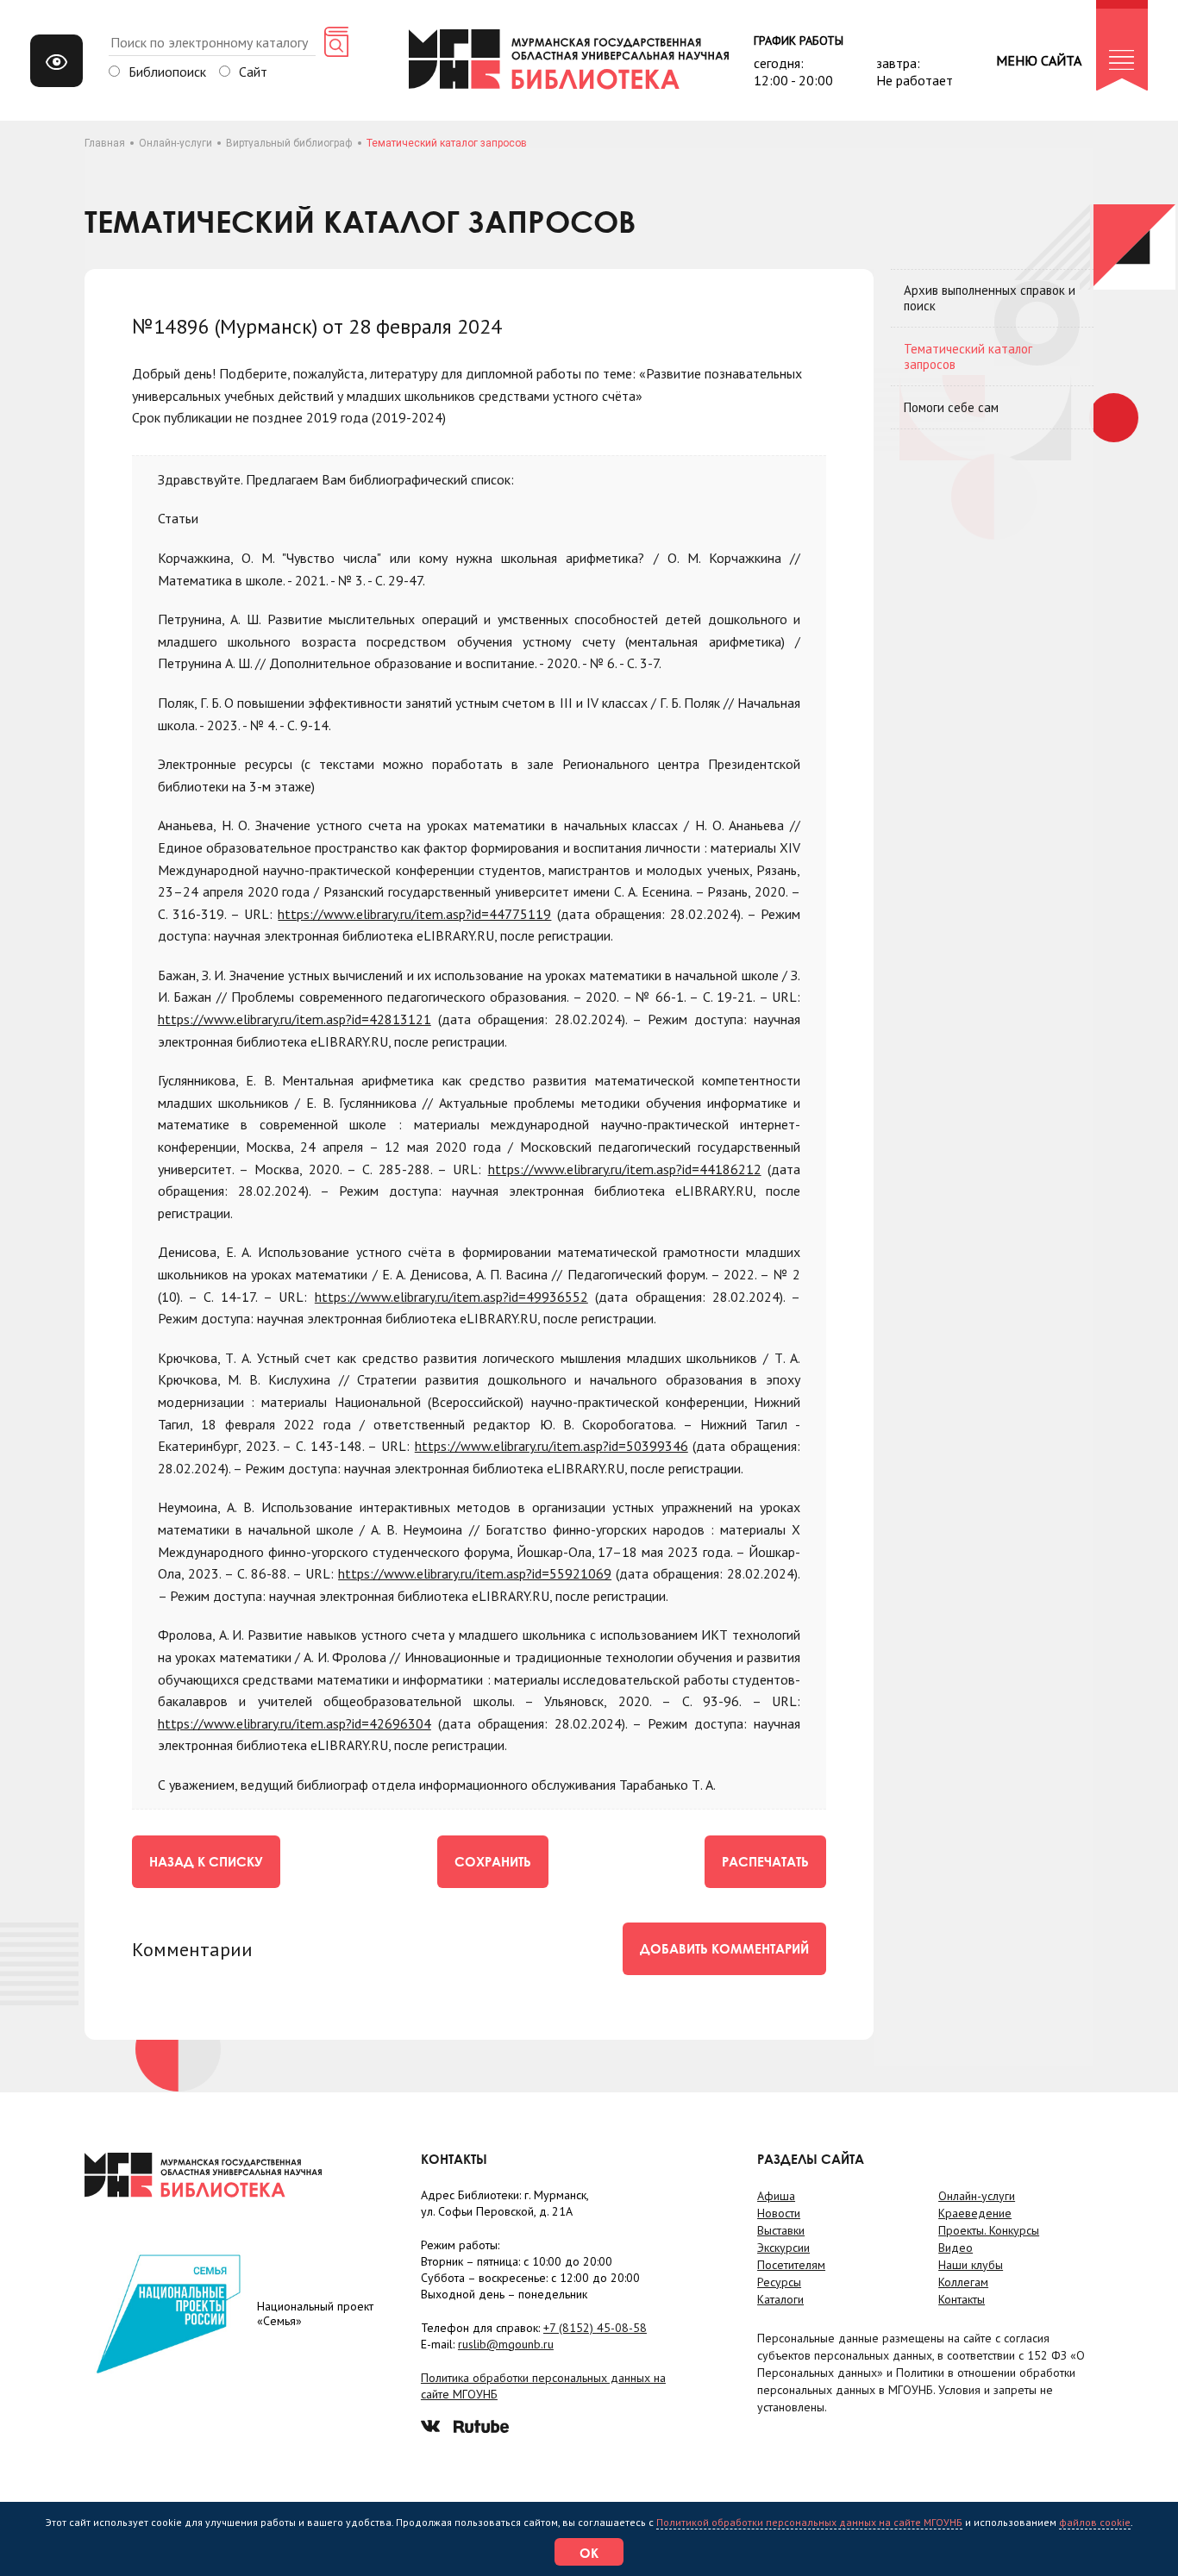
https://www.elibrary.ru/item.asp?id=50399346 (551, 1446)
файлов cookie (1095, 2522)
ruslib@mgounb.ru (506, 2344)
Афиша (776, 2196)
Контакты (962, 2299)
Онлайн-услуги (175, 143)
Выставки (781, 2230)
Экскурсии (783, 2248)
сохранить (493, 1861)
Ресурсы (779, 2282)
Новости (779, 2213)
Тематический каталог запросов (968, 356)
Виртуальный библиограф (289, 143)
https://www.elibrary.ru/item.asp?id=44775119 (414, 914)
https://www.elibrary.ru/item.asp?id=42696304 (294, 1723)
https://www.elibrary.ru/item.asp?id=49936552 (451, 1297)
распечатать (765, 1861)
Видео (956, 2248)
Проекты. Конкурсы (989, 2230)
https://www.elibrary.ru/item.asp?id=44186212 (625, 1169)
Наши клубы (971, 2265)
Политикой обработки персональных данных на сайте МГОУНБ (809, 2522)
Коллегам (963, 2282)
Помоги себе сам (951, 407)
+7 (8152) (595, 2328)
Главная (105, 143)
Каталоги (780, 2299)
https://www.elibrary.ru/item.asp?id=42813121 (294, 1019)
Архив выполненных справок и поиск (990, 298)
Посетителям (791, 2265)
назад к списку (206, 1861)
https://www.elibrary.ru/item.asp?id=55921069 (475, 1573)
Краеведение (975, 2213)
